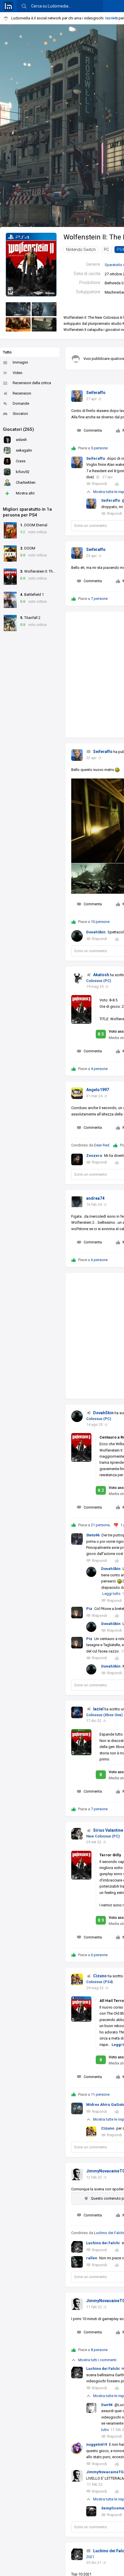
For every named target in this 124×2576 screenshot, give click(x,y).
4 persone (99, 1069)
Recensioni (22, 393)
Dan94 (107, 2405)
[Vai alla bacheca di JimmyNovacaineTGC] (77, 2174)
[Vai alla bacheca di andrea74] (77, 1202)
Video (18, 373)
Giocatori (20, 414)
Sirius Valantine (108, 1830)
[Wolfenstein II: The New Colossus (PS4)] (31, 264)
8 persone (99, 2350)
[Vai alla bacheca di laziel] (77, 1712)
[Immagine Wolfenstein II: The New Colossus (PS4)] (18, 309)
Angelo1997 (98, 1090)
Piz (89, 1609)
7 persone (99, 599)
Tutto (7, 352)
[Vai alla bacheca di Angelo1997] (77, 1093)
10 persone (100, 922)
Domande (21, 403)
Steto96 (93, 1535)
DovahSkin (96, 932)
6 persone (99, 1260)
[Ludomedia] (8, 6)
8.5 (101, 1034)
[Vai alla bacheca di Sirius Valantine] (77, 1834)
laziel (98, 1709)
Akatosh (101, 975)
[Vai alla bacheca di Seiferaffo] (77, 396)
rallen (92, 2258)
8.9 (101, 1920)
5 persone (99, 448)
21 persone (100, 1525)
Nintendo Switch (81, 250)
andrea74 (95, 1198)
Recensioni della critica (32, 383)
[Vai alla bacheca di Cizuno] (77, 1979)
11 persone (100, 2094)
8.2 (101, 1490)
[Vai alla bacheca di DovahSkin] (77, 1416)
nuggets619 (97, 2444)
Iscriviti (111, 18)
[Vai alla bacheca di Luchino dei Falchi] (77, 2554)
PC (106, 250)
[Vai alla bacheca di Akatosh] (77, 978)
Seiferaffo (96, 393)
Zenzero (94, 1156)
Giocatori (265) (18, 429)
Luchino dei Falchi (109, 2233)
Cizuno (100, 1976)
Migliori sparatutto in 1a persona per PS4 (27, 512)
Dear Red (102, 1145)
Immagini (20, 362)
